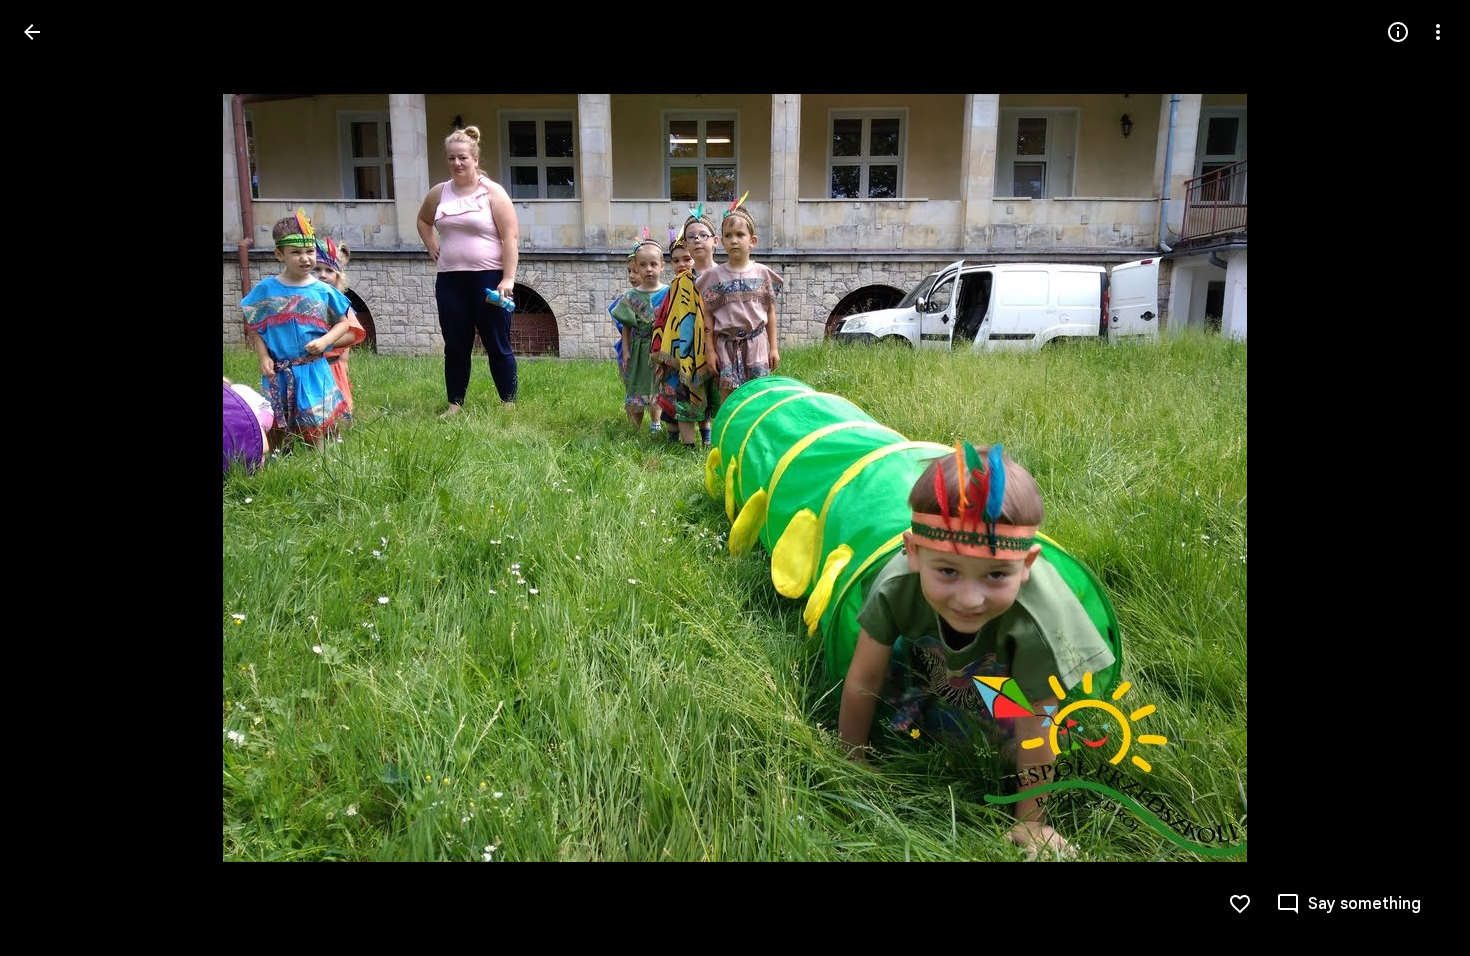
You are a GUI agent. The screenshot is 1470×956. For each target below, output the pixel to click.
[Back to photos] (32, 32)
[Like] (1240, 904)
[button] (56, 478)
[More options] (1438, 32)
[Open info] (1398, 32)
